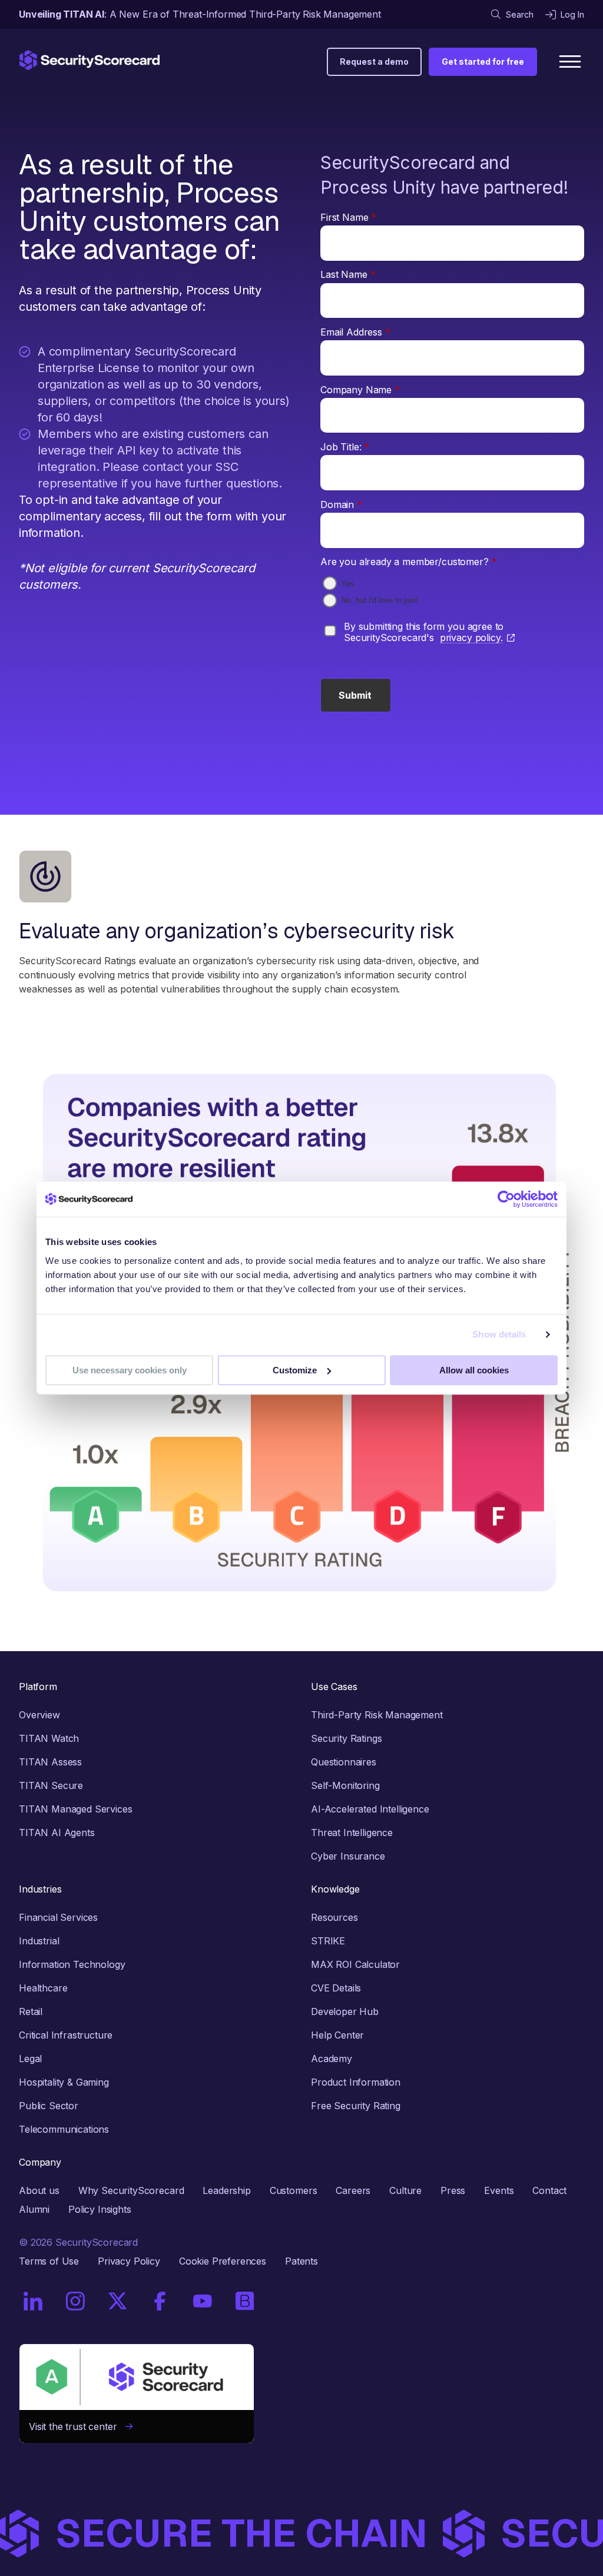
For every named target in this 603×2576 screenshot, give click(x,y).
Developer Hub (345, 2011)
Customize (295, 1370)
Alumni (34, 2209)
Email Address (355, 332)
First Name (348, 217)
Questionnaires (344, 1762)
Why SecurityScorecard (131, 2190)
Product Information (356, 2082)
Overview (39, 1715)
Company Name (360, 390)
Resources (334, 1917)
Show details (499, 1334)
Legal (30, 2059)
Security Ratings (346, 1738)
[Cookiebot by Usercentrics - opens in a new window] (506, 1199)
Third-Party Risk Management (377, 1715)
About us (39, 2190)
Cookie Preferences (223, 2261)
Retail (31, 2011)
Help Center (337, 2035)
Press (453, 2190)
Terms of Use (49, 2261)
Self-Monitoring (345, 1785)
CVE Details (336, 1988)
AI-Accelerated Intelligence (370, 1809)
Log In (572, 14)
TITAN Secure (51, 1785)
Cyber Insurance (348, 1856)
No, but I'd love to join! (380, 600)
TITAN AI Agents (57, 1833)
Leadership (226, 2190)
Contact (549, 2190)
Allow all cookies (474, 1370)
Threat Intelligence (352, 1833)
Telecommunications (64, 2129)
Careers (353, 2190)
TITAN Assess (50, 1762)
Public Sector (49, 2106)
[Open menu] (570, 62)
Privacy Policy (129, 2261)
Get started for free (483, 62)
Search (520, 14)
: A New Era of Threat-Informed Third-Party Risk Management (200, 14)
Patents (301, 2261)
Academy (332, 2059)
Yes (348, 584)
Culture (405, 2190)
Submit (355, 695)
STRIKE (328, 1941)
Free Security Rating (356, 2106)
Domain (341, 504)
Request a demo (374, 62)
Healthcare (43, 1988)
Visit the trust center (77, 2426)
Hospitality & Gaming (64, 2082)
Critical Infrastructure (66, 2035)
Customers (294, 2190)
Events (499, 2190)
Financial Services (58, 1917)
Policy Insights (100, 2209)
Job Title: (345, 447)
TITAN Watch (49, 1738)
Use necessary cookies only (130, 1370)
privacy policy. (471, 638)
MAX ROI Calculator (355, 1964)
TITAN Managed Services (75, 1809)
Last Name (348, 274)
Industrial (39, 1941)
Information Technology (72, 1964)
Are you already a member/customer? (408, 562)
